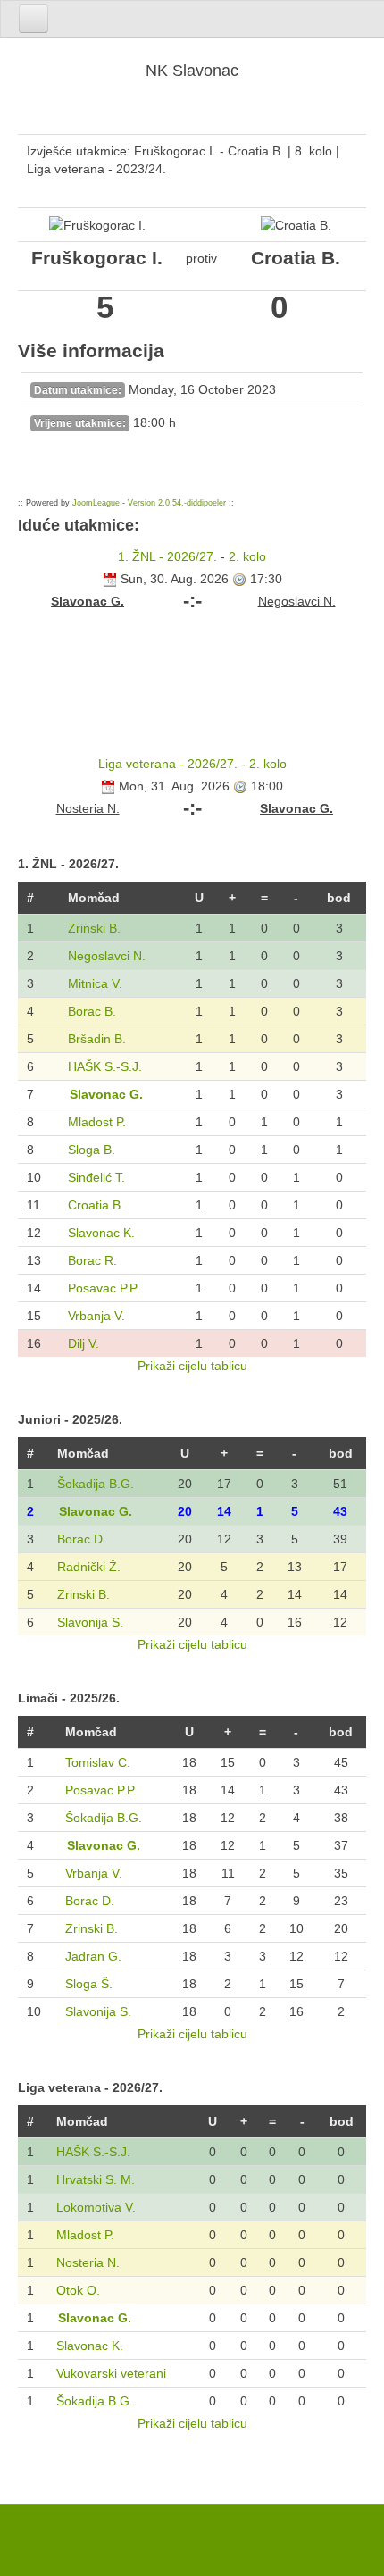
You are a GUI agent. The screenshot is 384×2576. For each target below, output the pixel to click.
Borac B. (92, 1011)
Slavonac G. (106, 1094)
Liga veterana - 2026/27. (168, 764)
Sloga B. (92, 1150)
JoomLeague (96, 503)
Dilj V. (83, 1343)
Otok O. (78, 2290)
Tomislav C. (98, 1762)
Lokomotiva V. (96, 2207)
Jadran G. (93, 1956)
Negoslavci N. (107, 956)
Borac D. (82, 1539)
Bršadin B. (97, 1039)
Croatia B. (96, 1205)
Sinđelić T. (96, 1177)
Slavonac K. (101, 1233)
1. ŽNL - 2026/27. (167, 556)
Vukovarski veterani (111, 2373)
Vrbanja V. (96, 1316)
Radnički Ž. (89, 1567)
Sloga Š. (89, 1984)
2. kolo (247, 556)
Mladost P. (97, 1122)
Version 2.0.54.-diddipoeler (177, 503)
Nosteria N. (88, 2262)
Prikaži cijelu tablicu (192, 1366)
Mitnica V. (95, 983)
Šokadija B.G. (96, 1484)
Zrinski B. (94, 928)
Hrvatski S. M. (96, 2179)
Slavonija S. (90, 1622)
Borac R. (92, 1260)
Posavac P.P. (104, 1288)
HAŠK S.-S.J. (105, 1066)
